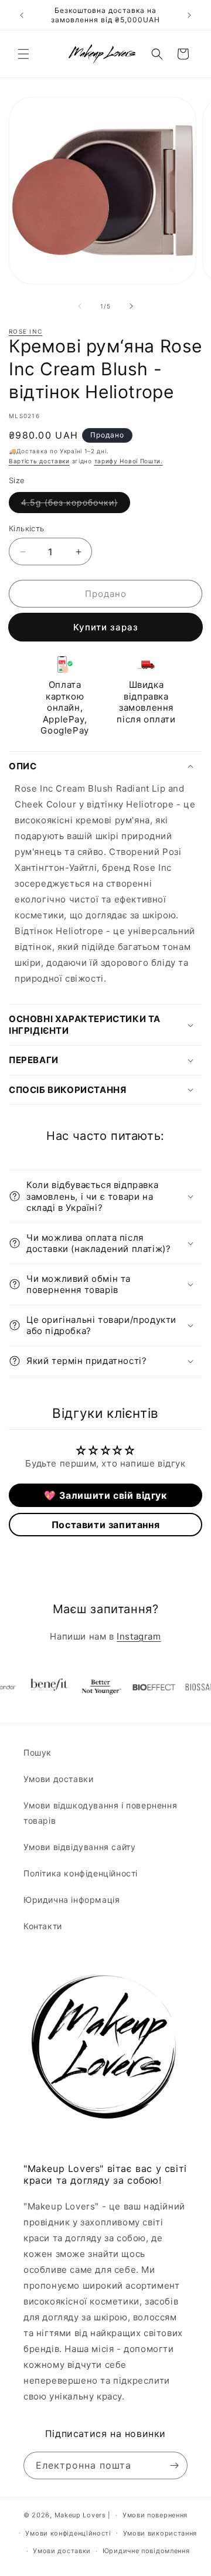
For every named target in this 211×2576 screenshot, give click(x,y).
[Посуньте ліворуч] (80, 306)
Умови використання (160, 2533)
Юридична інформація (72, 1900)
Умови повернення (155, 2515)
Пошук (38, 1752)
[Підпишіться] (174, 2465)
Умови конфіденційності (68, 2533)
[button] (23, 54)
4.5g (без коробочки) (76, 505)
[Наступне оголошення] (189, 15)
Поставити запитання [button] (105, 1525)
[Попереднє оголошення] (22, 15)
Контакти (43, 1926)
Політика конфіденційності (81, 1873)
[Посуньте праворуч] (131, 306)
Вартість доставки (39, 461)
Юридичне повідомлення (146, 2551)
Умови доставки (58, 1779)
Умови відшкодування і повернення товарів (100, 1813)
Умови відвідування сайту (79, 1847)
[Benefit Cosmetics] (35, 1687)
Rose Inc (25, 331)
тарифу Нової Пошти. (129, 461)
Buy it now (105, 627)
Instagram (139, 1636)
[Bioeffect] (140, 1687)
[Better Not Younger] (87, 1687)
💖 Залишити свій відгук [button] (105, 1495)
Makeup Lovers (80, 2515)
